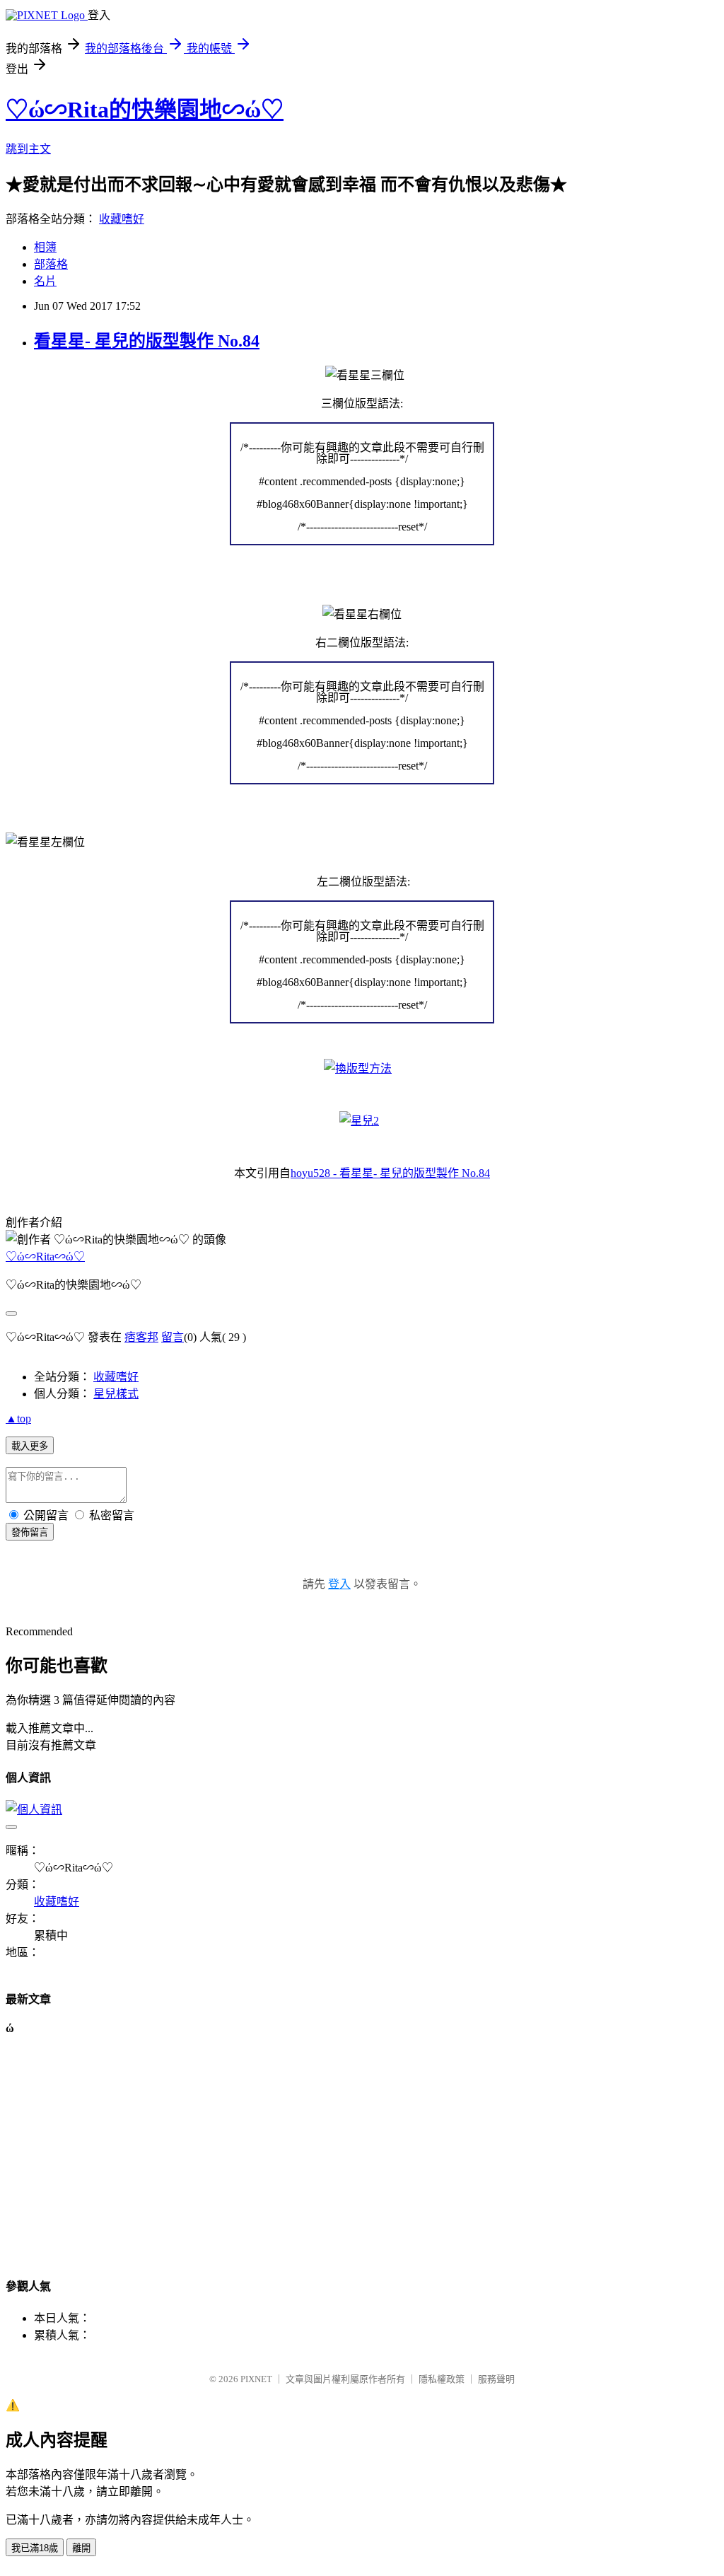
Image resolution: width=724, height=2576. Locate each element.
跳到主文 (28, 149)
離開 (81, 2548)
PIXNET (256, 2379)
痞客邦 (141, 1337)
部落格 (51, 264)
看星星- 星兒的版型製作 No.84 (147, 341)
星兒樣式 (116, 1394)
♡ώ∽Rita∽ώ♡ (45, 1257)
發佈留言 (30, 1532)
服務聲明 (496, 2379)
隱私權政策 (442, 2379)
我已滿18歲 (35, 2548)
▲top (18, 1418)
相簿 (45, 247)
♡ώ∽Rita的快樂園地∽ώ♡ (145, 110)
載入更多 (30, 1446)
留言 (173, 1337)
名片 (45, 281)
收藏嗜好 (122, 219)
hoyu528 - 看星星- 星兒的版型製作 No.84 (390, 1173)
